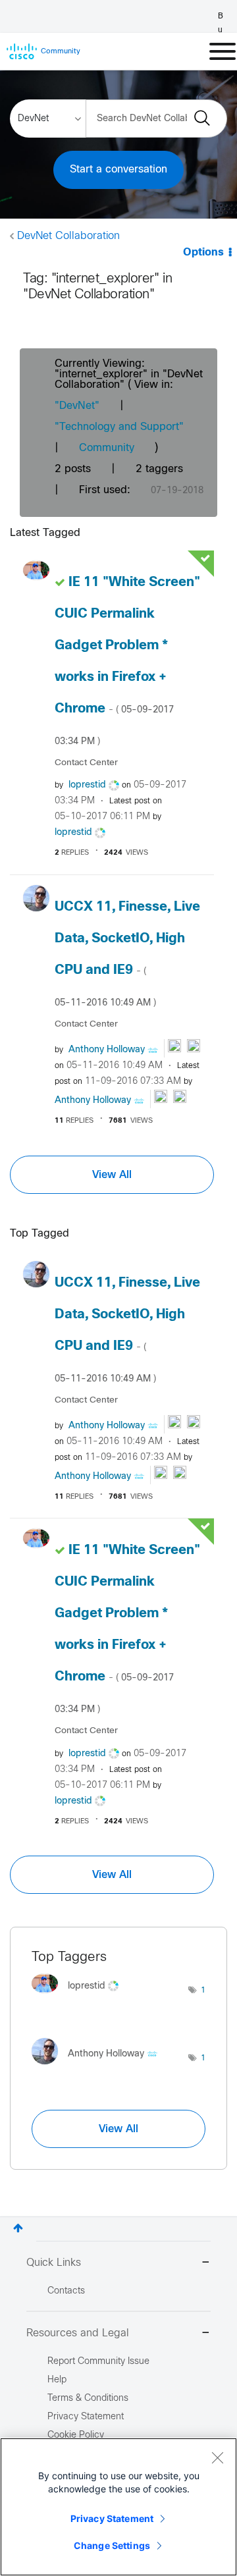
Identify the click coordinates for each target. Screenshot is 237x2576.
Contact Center (86, 763)
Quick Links (54, 2263)
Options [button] (203, 253)
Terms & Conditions (88, 2399)
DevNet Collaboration (68, 236)
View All (112, 1175)
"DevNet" (77, 406)
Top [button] (18, 2228)
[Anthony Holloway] (99, 2068)
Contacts (66, 2291)
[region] (118, 2507)
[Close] (217, 2457)
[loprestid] (80, 1996)
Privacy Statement (112, 2518)
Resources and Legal (78, 2333)
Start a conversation (118, 170)
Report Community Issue (98, 2362)
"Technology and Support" (119, 427)
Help (57, 2380)
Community (107, 448)
